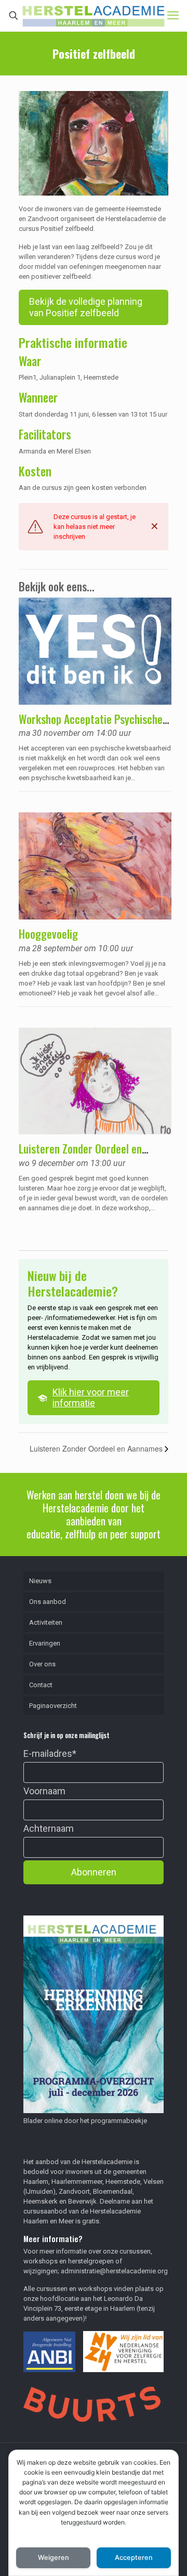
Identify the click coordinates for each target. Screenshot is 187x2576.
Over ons (42, 1664)
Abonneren (94, 1872)
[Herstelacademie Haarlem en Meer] (94, 16)
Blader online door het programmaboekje (85, 2121)
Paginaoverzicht (53, 1706)
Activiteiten (46, 1622)
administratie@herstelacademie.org (114, 2271)
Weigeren (54, 2558)
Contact (41, 1685)
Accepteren (134, 2558)
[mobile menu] (173, 16)
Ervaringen (45, 1643)
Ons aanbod (48, 1602)
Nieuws (40, 1581)
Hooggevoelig (48, 934)
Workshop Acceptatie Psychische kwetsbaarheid (91, 726)
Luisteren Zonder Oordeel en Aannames (80, 1155)
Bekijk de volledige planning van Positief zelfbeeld (86, 307)
